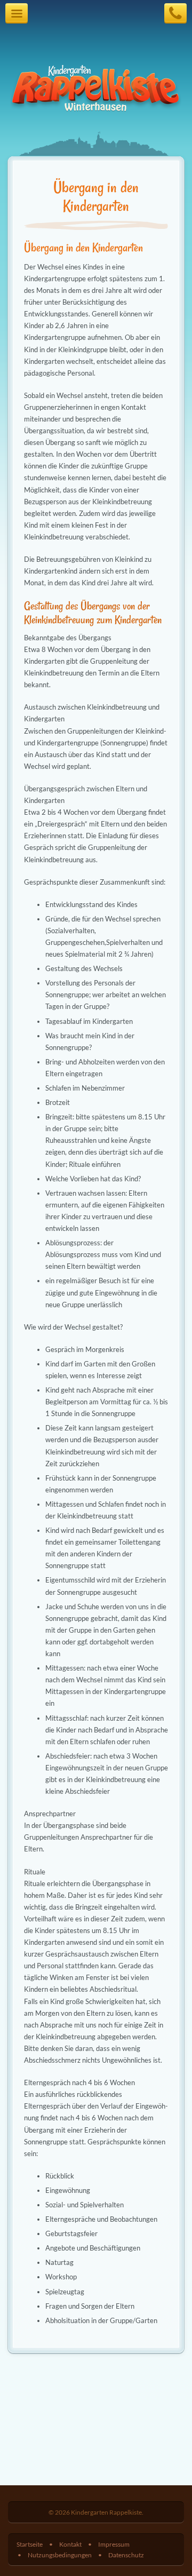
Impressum (114, 2544)
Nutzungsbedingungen (60, 2555)
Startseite (30, 2544)
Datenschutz (126, 2555)
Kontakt (70, 2544)
